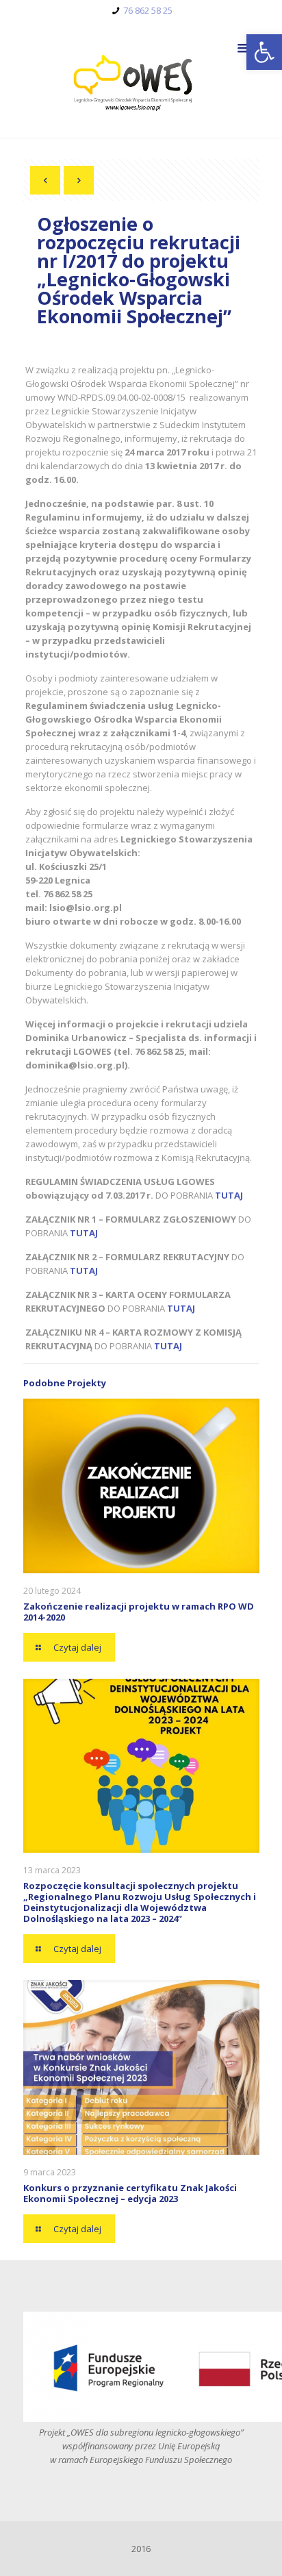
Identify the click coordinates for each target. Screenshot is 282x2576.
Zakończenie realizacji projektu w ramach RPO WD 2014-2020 (139, 1612)
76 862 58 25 (148, 10)
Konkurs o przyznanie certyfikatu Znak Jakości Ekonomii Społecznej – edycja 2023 (130, 2193)
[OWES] (141, 79)
